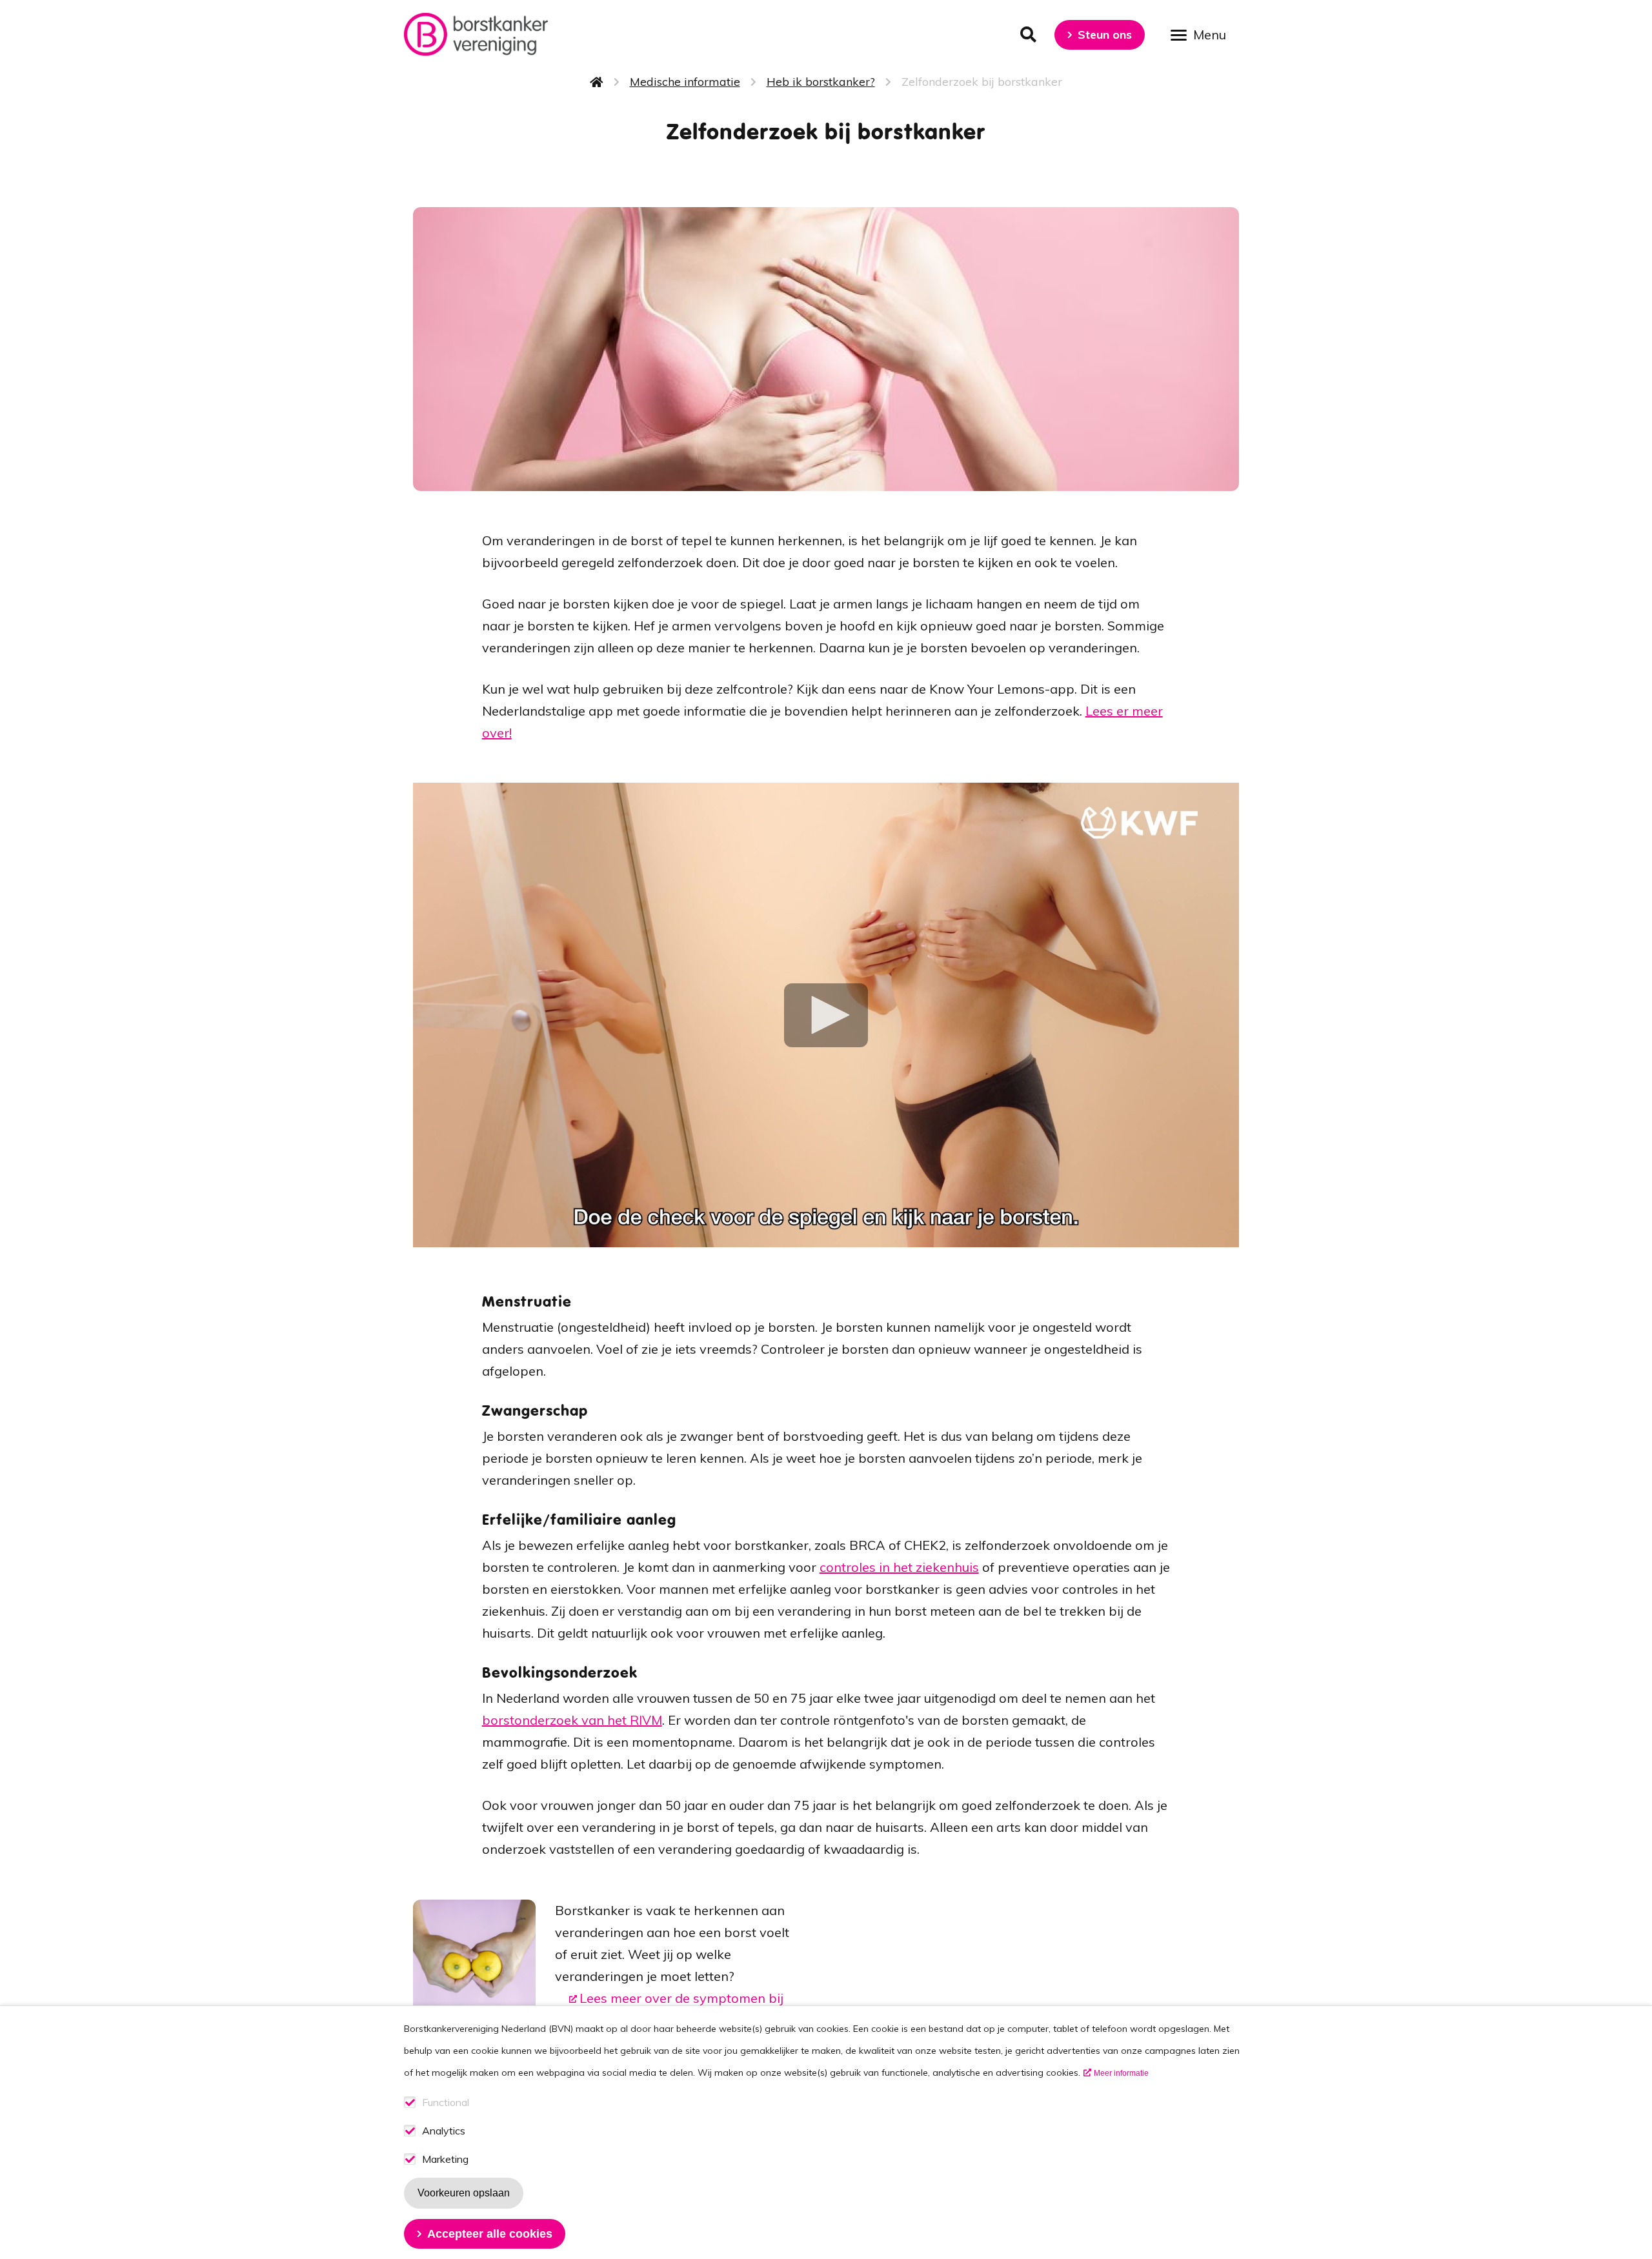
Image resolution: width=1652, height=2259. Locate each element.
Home (597, 82)
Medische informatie (685, 82)
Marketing (445, 2159)
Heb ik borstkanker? (821, 82)
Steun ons (1105, 35)
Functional (446, 2103)
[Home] (476, 35)
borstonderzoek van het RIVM (572, 1720)
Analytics (444, 2131)
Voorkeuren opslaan (464, 2193)
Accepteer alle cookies (490, 2234)
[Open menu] (1203, 34)
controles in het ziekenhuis (899, 1567)
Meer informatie (1121, 2073)
